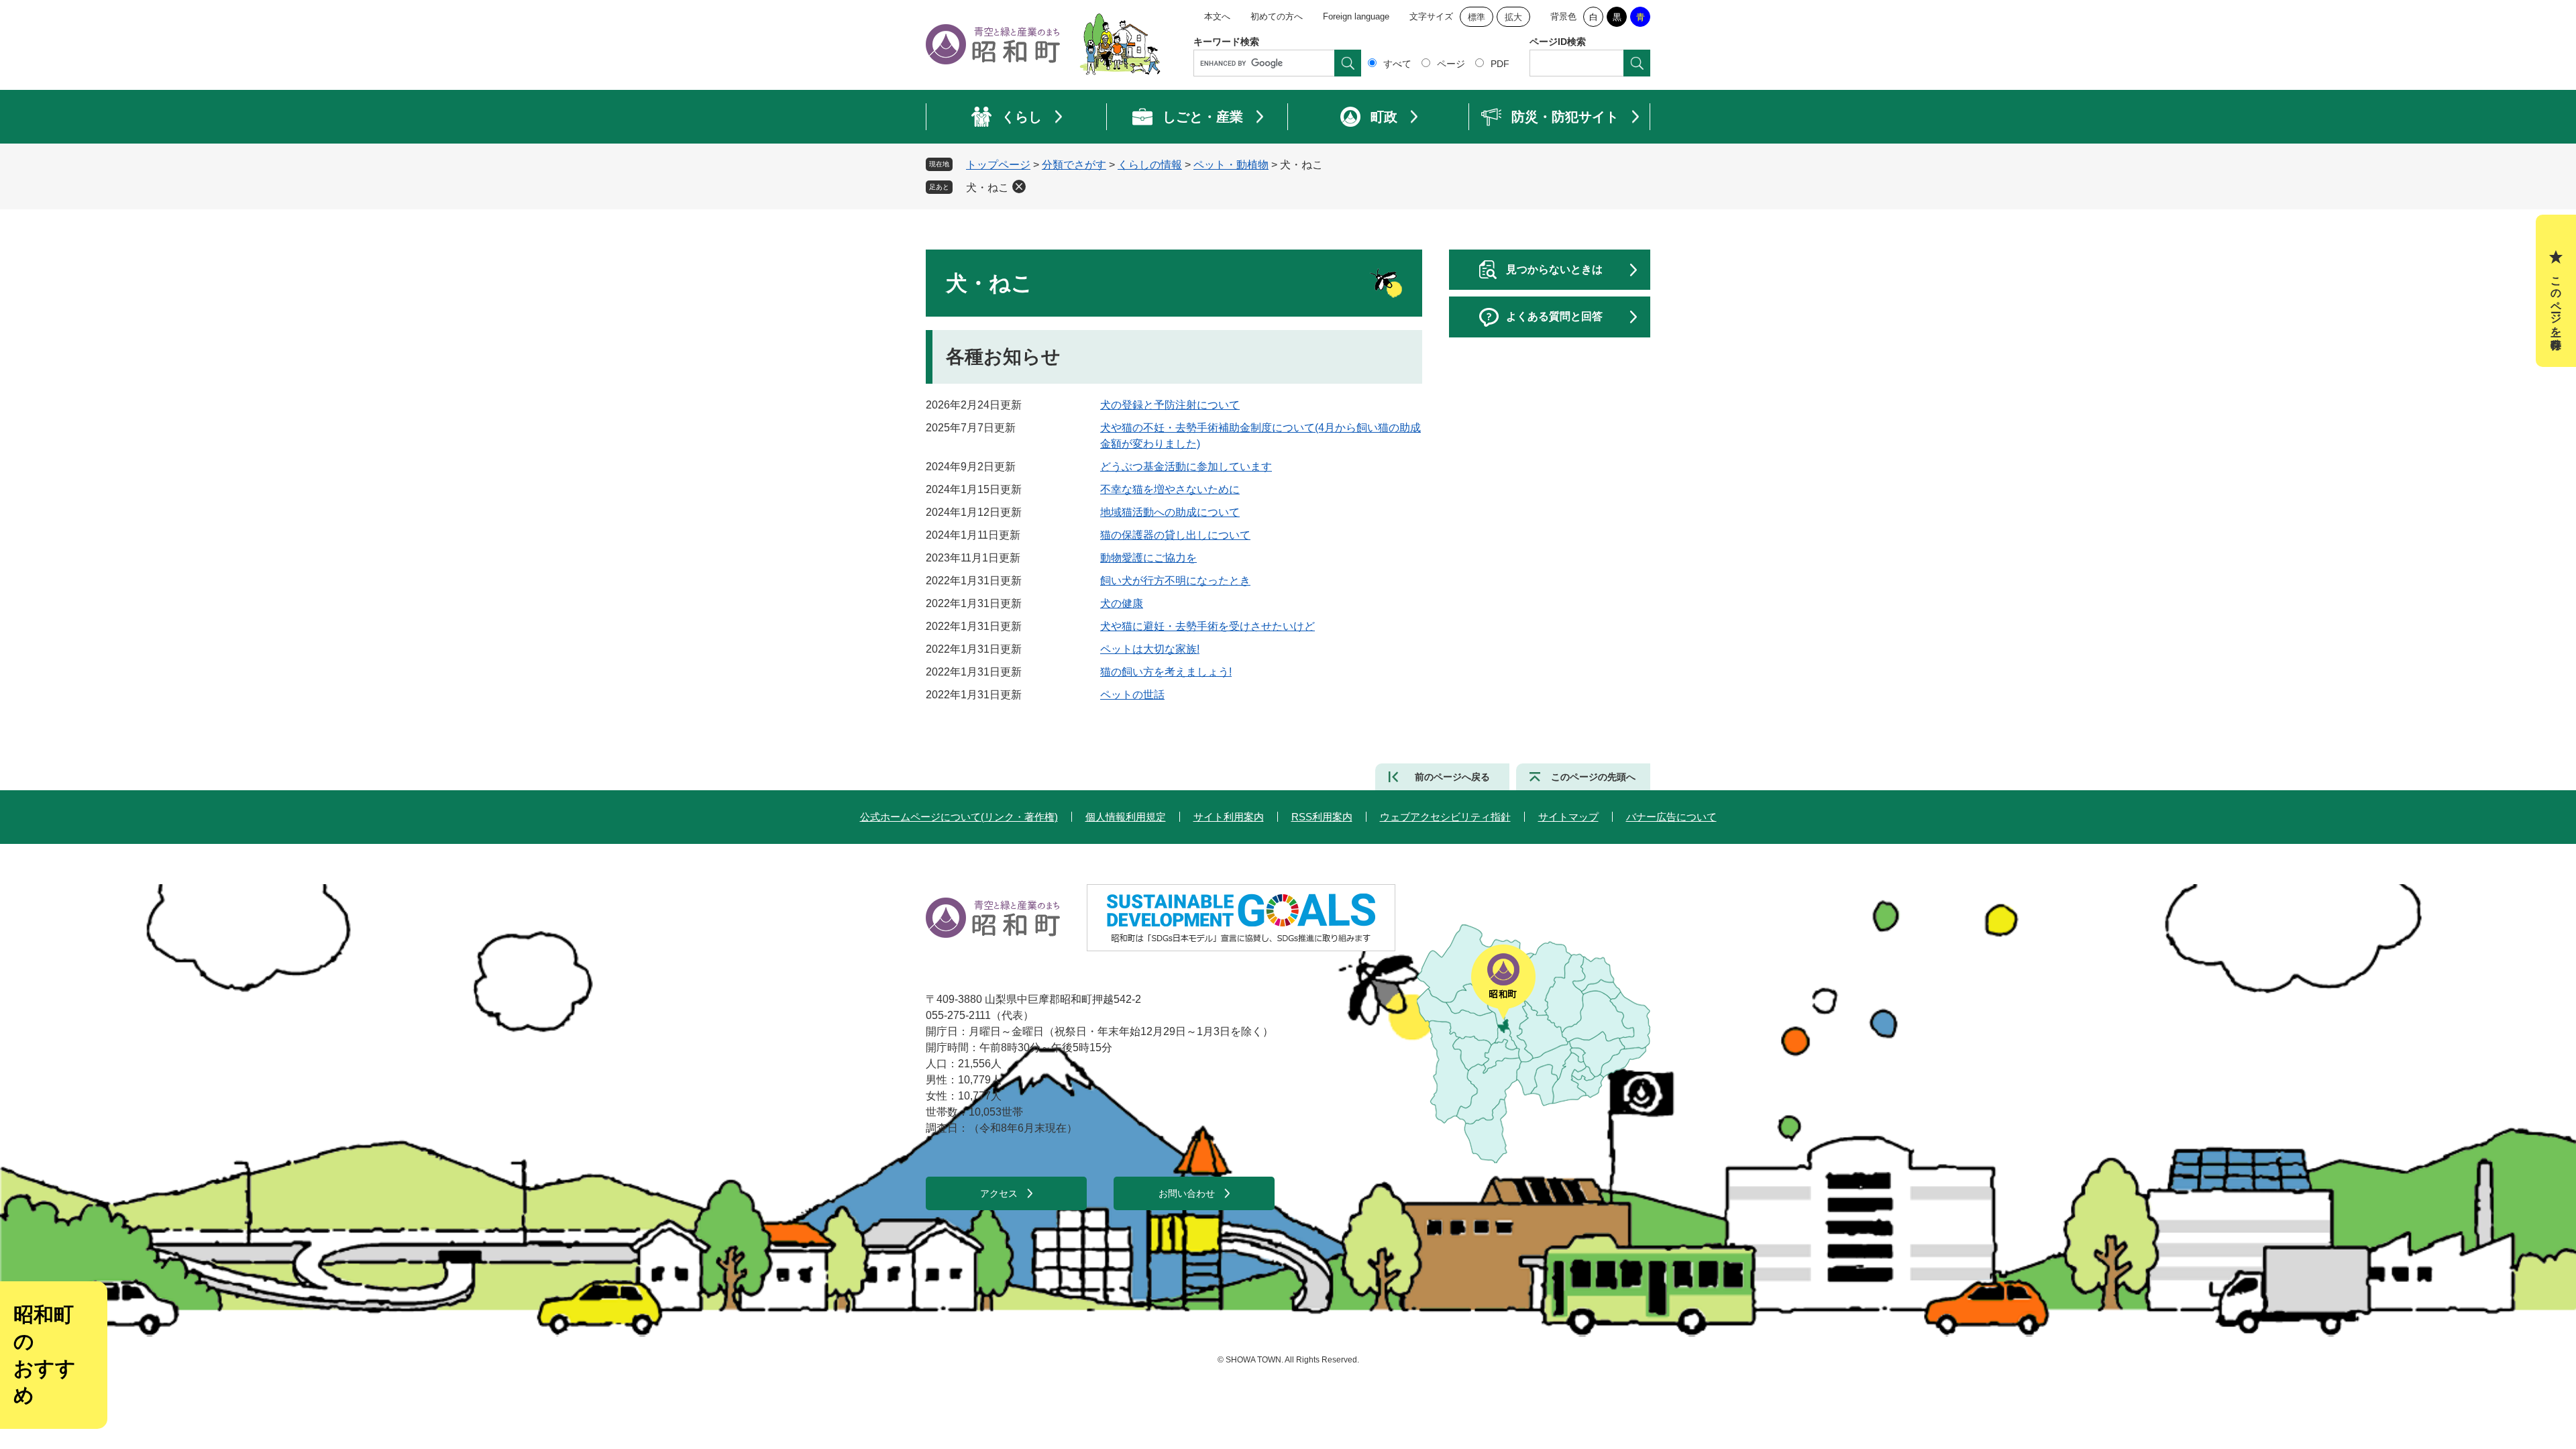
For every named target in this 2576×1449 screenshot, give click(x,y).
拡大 (1513, 17)
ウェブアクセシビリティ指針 (1445, 817)
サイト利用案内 (1229, 817)
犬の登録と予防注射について (1170, 405)
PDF (1500, 64)
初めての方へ (1277, 16)
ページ (1451, 64)
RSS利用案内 (1322, 817)
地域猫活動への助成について (1170, 512)
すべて (1397, 64)
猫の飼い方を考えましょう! (1166, 672)
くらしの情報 (1150, 165)
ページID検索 (1558, 42)
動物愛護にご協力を (1148, 558)
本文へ (1217, 16)
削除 (1019, 186)
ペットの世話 (1132, 695)
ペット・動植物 (1231, 165)
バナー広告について (1671, 817)
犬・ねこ (987, 187)
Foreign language (1356, 16)
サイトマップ (1568, 817)
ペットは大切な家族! (1150, 649)
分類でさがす (1074, 165)
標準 (1477, 17)
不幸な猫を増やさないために (1170, 489)
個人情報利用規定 (1126, 817)
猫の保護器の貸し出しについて (1175, 535)
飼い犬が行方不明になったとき (1175, 581)
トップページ (998, 165)
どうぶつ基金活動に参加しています (1186, 467)
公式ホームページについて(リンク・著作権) (959, 817)
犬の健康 (1122, 603)
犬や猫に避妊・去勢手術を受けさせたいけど (1207, 626)
